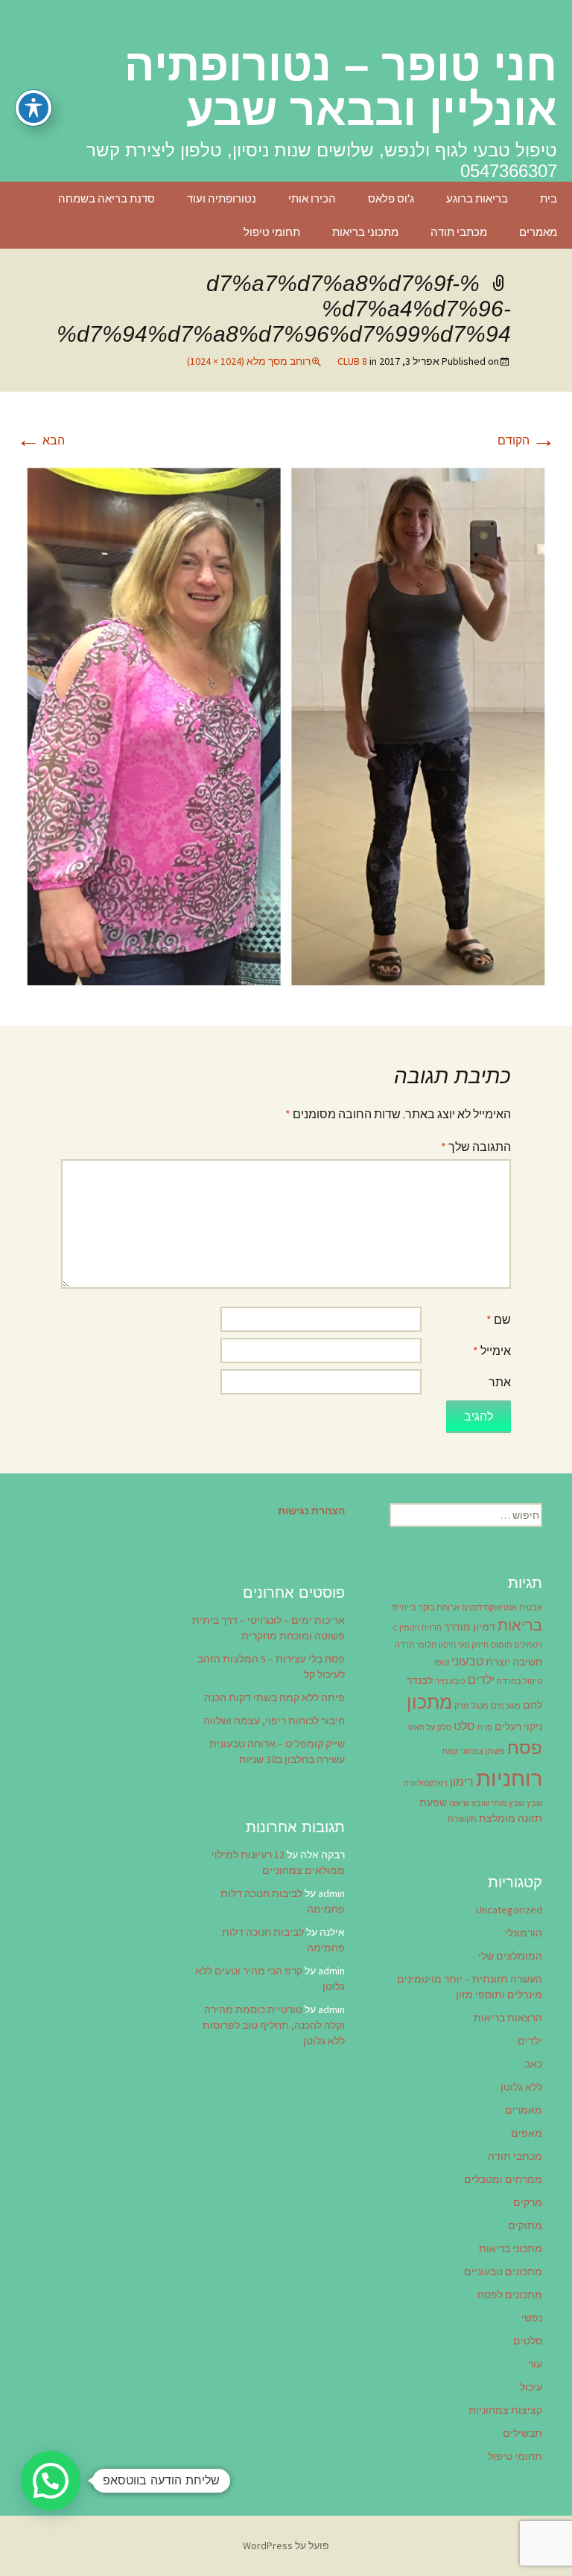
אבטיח (531, 1608)
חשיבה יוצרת (514, 1662)
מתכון (429, 1702)
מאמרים (538, 232)
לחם (533, 1705)
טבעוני (467, 1661)
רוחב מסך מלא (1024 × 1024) (249, 361)
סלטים (528, 2341)
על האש (422, 1728)
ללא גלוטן (521, 2087)
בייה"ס (404, 1608)
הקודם (527, 440)
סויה (485, 1728)
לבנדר (420, 1680)
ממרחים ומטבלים (503, 2179)
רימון (462, 1782)
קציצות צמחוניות (505, 2410)
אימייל (492, 1351)
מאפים (527, 2133)
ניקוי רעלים (518, 1727)
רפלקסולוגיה (426, 1783)
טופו (442, 1663)
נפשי (532, 2318)
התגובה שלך (476, 1147)
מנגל (480, 1706)
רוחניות (509, 1778)
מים (498, 1706)
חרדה (404, 1645)
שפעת (433, 1802)
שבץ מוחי (508, 1804)
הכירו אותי (312, 198)
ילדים (481, 1680)
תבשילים (522, 2433)
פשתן (495, 1751)
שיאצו (459, 1804)
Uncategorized (509, 1910)
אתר (500, 1382)
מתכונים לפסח (510, 2295)
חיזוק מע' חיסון (464, 1645)
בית (549, 198)
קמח (450, 1751)
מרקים (528, 2202)
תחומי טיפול (272, 232)
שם (499, 1319)
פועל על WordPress (286, 2545)
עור (535, 2364)
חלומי (426, 1645)
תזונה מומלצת (511, 1818)
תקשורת (462, 1819)
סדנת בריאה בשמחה (107, 198)
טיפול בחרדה (519, 1681)
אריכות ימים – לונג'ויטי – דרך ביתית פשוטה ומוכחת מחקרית (268, 1628)
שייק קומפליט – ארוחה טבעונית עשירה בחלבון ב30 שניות (277, 1751)
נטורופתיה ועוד (222, 198)
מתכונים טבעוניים (503, 2271)
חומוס (501, 1645)
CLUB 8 (352, 361)
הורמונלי (524, 1933)
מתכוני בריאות (365, 232)
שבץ (534, 1804)
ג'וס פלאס (391, 198)
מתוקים (525, 2225)
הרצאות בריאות (508, 2018)
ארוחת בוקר (439, 1608)
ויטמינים (528, 1645)
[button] (51, 2481)
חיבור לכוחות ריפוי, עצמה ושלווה (274, 1721)
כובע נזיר (450, 1681)
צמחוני (472, 1751)
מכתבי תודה (459, 232)
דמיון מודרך (470, 1627)
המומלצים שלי (510, 1956)
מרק (462, 1706)
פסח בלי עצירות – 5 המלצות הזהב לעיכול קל (271, 1667)
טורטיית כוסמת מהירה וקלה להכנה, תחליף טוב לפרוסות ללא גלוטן (274, 2025)
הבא (41, 440)
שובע (480, 1804)
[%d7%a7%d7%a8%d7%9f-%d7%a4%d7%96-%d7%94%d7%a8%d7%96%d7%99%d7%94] (286, 725)
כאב (533, 2064)
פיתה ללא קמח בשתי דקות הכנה (274, 1697)
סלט (464, 1726)
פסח (525, 1748)
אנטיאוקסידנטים (489, 1608)
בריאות (520, 1625)
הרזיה (432, 1628)
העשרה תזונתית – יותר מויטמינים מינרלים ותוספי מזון (470, 1987)
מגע (514, 1706)
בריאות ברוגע (477, 198)
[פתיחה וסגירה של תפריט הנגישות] (34, 108)
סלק (444, 1728)
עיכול (531, 2387)
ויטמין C (406, 1628)
